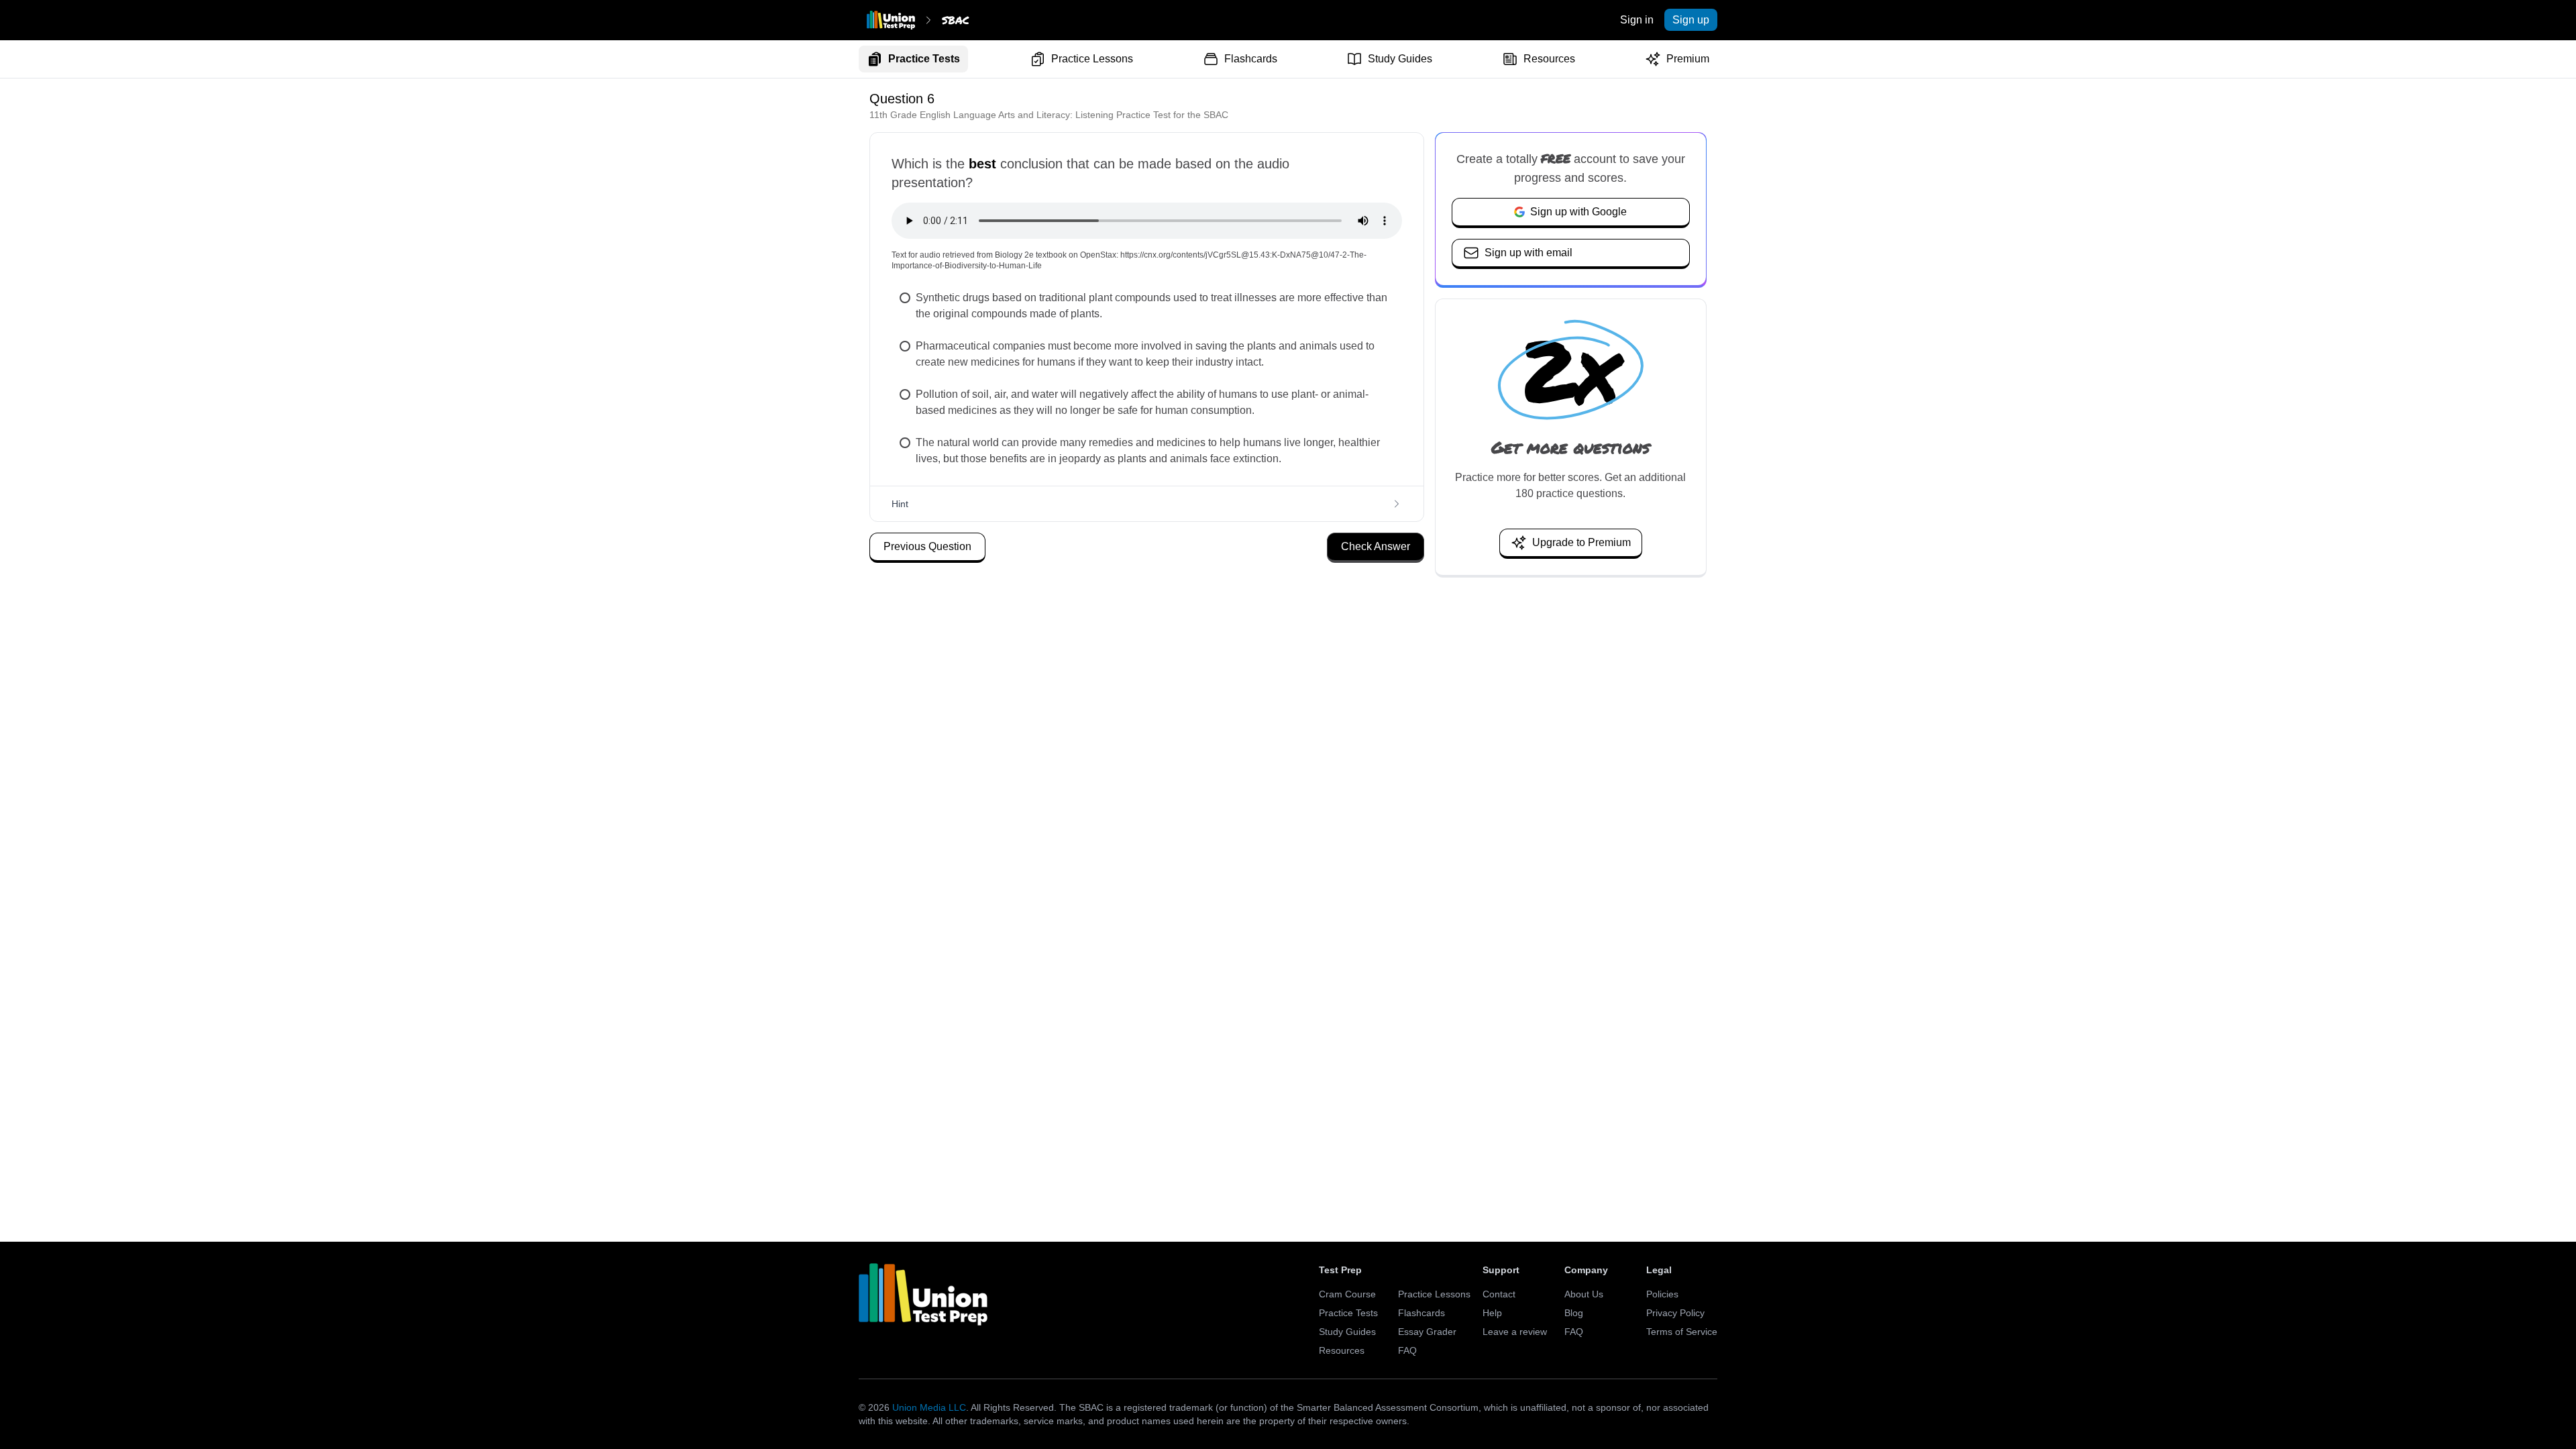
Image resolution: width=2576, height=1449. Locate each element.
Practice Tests (924, 59)
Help (1492, 1313)
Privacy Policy (1675, 1313)
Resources (1549, 59)
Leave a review (1515, 1332)
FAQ (1407, 1350)
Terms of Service (1682, 1332)
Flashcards (1251, 59)
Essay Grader (1427, 1332)
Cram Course (1347, 1294)
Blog (1574, 1313)
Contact (1499, 1294)
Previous (927, 546)
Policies (1662, 1294)
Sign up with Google (1578, 212)
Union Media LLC (929, 1407)
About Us (1584, 1294)
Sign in (1637, 20)
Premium (1688, 59)
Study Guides (1400, 59)
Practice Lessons (1092, 59)
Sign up (1691, 20)
